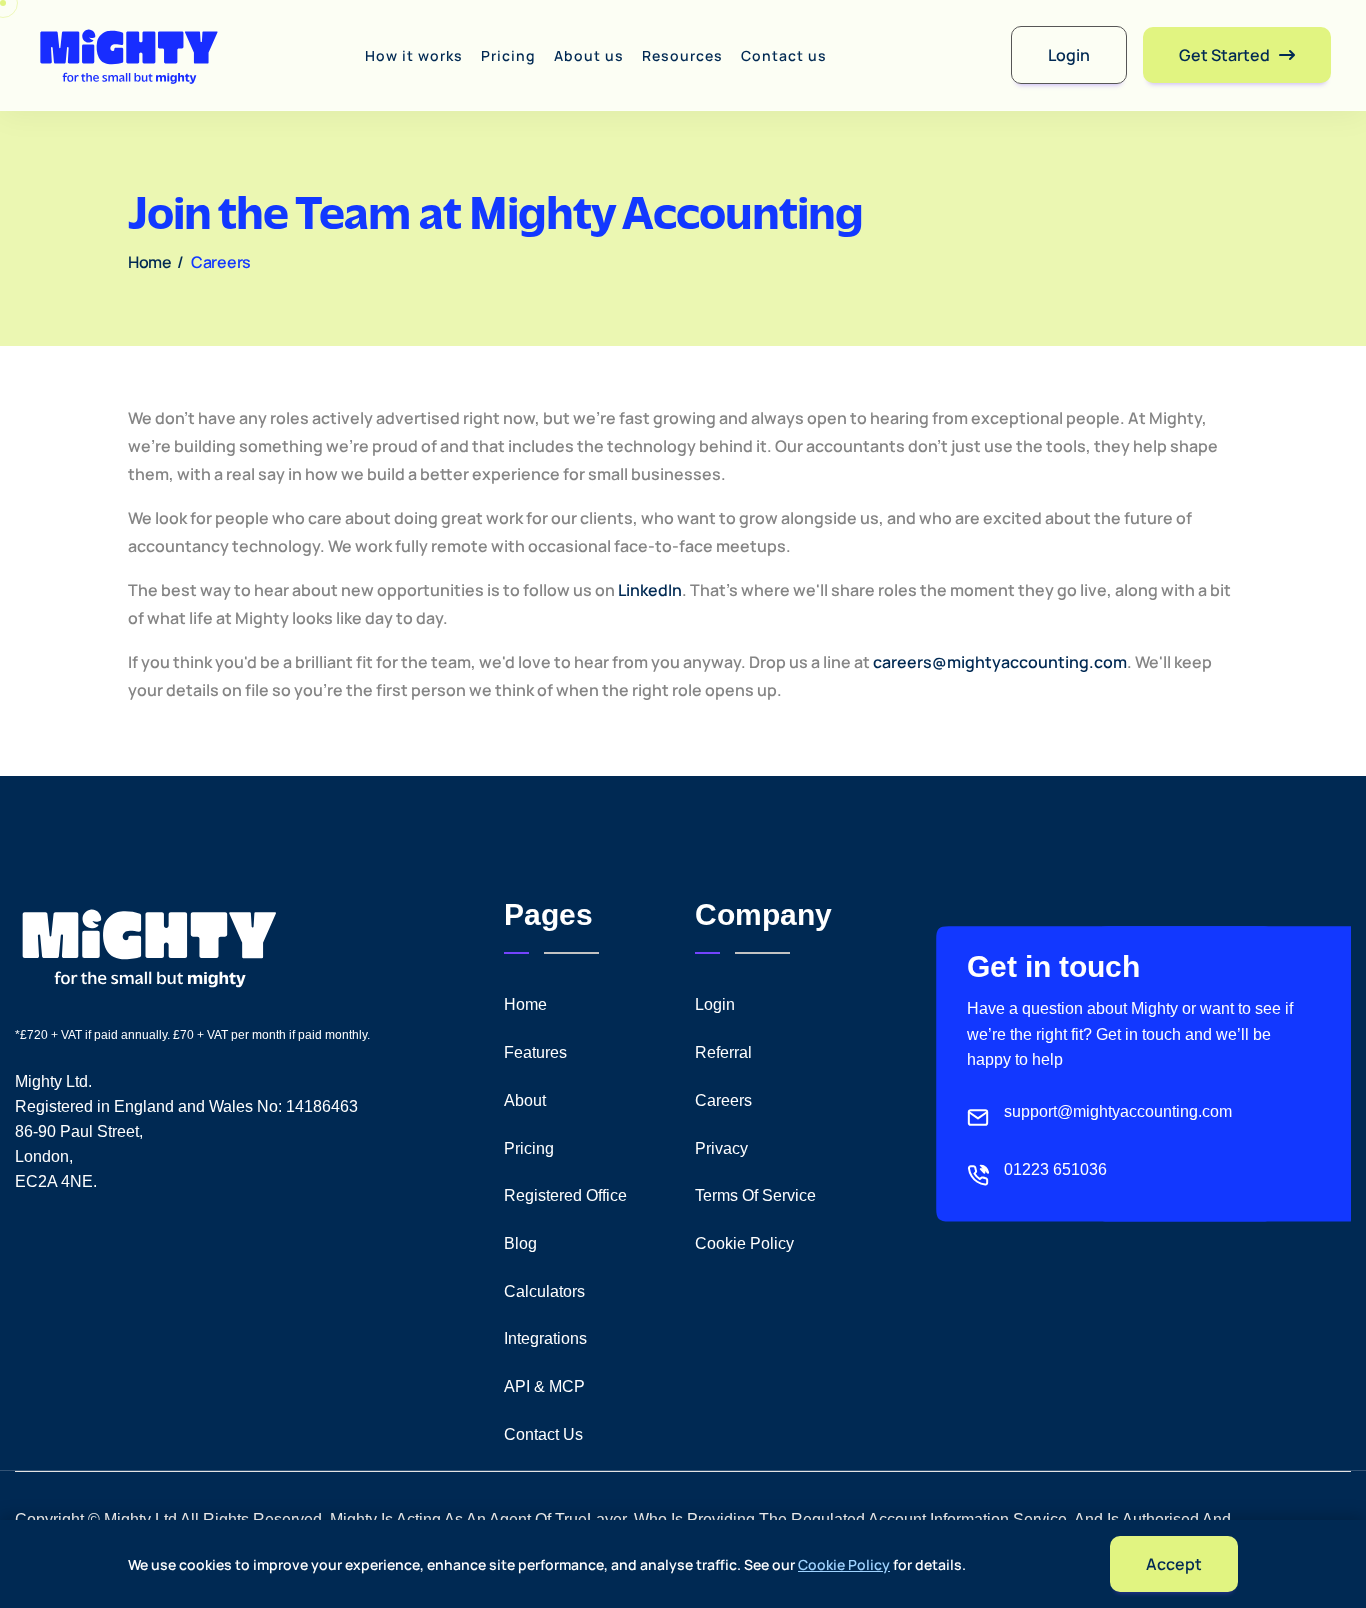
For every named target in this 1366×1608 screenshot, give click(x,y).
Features (535, 1052)
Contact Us (543, 1434)
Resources (682, 55)
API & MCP (544, 1386)
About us (589, 55)
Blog (520, 1243)
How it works (414, 55)
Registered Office (565, 1195)
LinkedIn (650, 590)
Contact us (784, 55)
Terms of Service (755, 1195)
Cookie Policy (844, 1564)
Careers (723, 1100)
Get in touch (1053, 966)
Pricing (508, 55)
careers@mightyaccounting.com (1000, 662)
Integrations (545, 1338)
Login (715, 1004)
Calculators (544, 1291)
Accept (1174, 1564)
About (525, 1100)
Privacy (721, 1148)
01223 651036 (1055, 1169)
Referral (723, 1052)
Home (155, 262)
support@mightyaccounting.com (1118, 1111)
